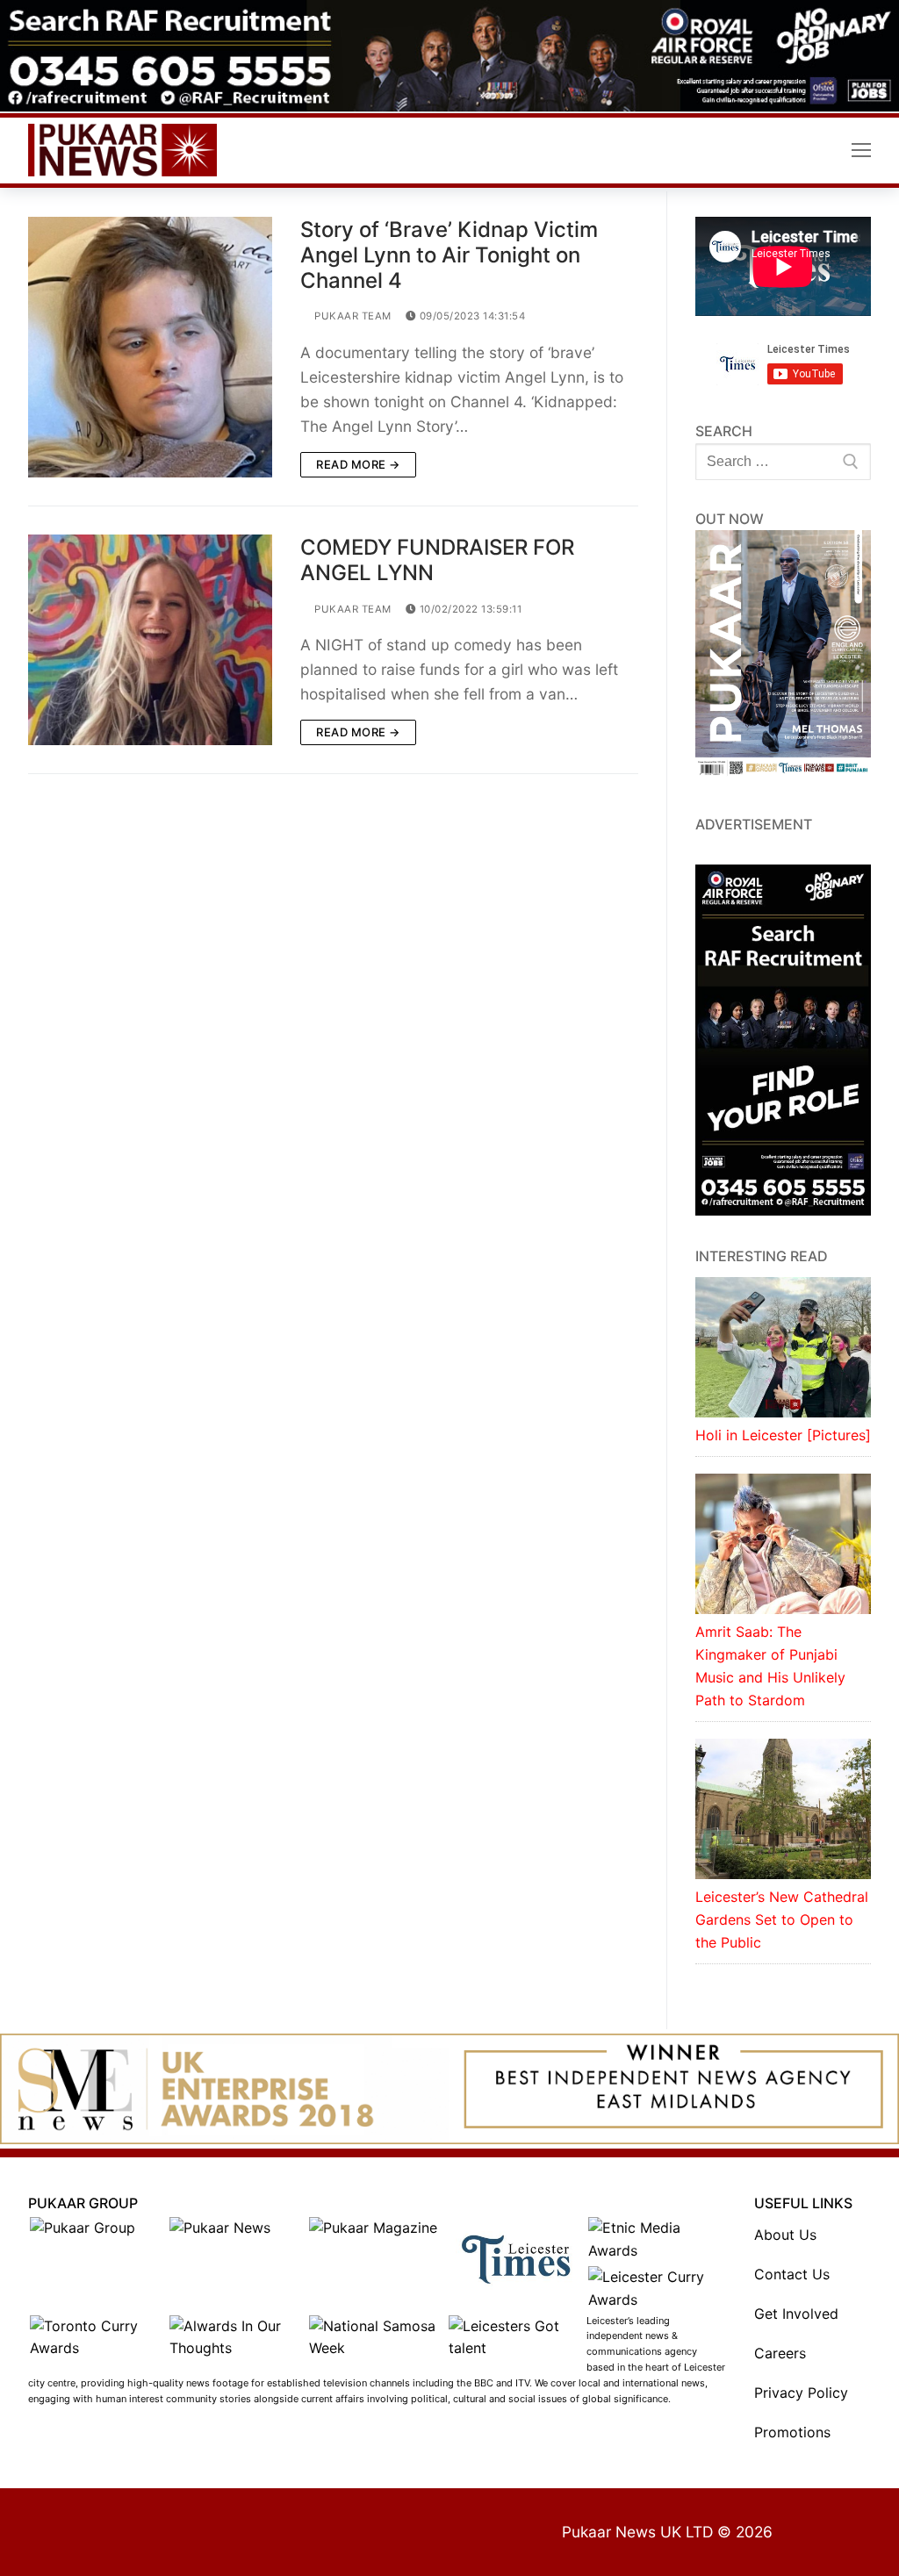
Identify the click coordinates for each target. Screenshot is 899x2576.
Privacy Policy (801, 2393)
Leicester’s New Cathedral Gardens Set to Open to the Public (782, 1919)
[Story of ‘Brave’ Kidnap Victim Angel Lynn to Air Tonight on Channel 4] (150, 347)
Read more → (358, 464)
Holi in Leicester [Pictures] (783, 1435)
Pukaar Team (352, 316)
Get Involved (796, 2314)
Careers (780, 2353)
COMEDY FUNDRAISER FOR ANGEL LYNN (437, 560)
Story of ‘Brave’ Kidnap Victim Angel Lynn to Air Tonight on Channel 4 (449, 255)
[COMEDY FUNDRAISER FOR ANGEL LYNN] (150, 640)
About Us (785, 2235)
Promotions (792, 2432)
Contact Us (792, 2274)
